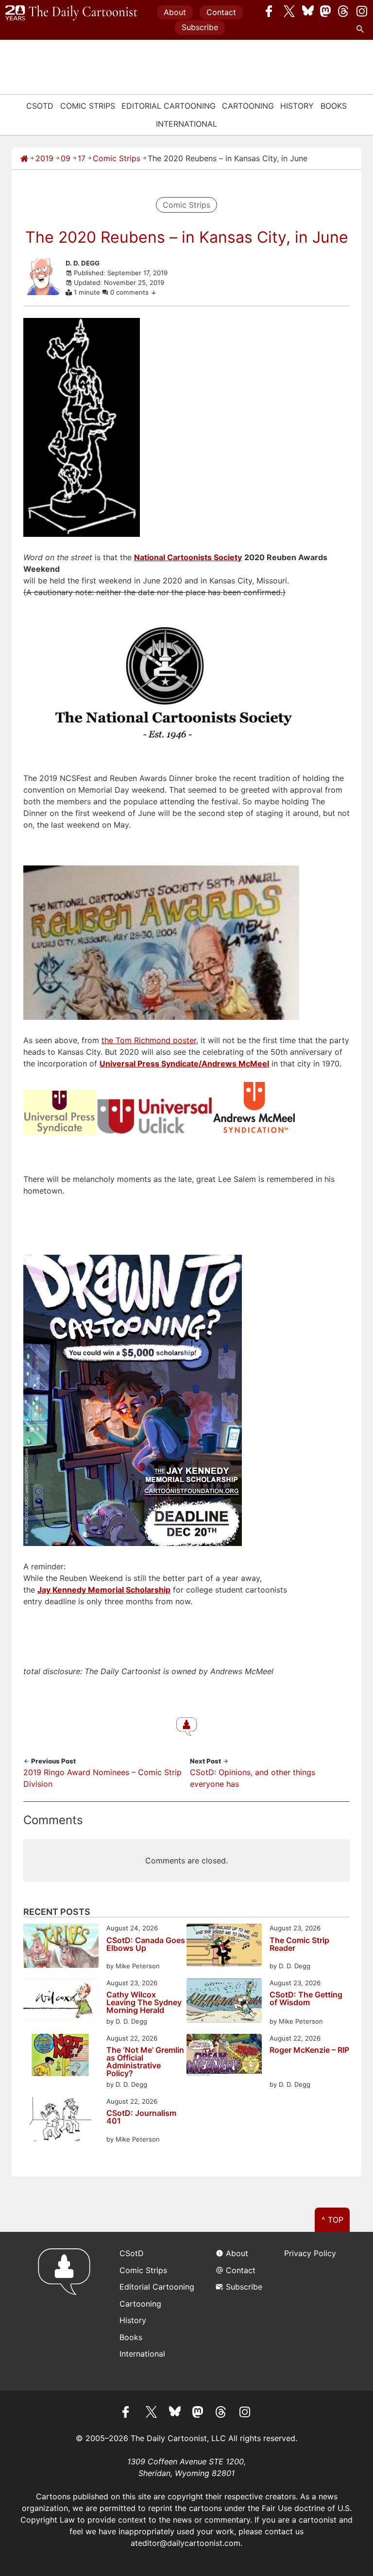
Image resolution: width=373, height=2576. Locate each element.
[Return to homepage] (67, 2311)
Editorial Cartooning (169, 106)
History (297, 106)
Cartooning (248, 106)
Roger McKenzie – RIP (309, 2050)
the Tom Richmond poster (149, 1040)
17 (82, 158)
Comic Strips (88, 106)
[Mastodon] (326, 11)
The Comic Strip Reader (299, 1944)
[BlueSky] (308, 11)
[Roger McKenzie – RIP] (224, 2056)
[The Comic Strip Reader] (224, 1946)
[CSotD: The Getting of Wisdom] (224, 2002)
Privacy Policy (310, 2253)
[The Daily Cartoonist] (71, 13)
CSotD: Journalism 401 (141, 2117)
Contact (221, 12)
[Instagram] (362, 11)
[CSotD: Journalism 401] (61, 2120)
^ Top (332, 2220)
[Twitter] (289, 11)
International (186, 124)
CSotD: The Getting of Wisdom (306, 1999)
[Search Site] (362, 29)
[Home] (24, 158)
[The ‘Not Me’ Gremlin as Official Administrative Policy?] (61, 2056)
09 (66, 158)
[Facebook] (271, 11)
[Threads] (344, 11)
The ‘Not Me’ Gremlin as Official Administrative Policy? (145, 2061)
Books (334, 106)
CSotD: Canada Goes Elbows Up (146, 1944)
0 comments (130, 292)
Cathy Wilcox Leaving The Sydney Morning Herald (144, 2002)
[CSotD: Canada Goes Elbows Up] (61, 1947)
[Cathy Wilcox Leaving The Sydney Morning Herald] (61, 2001)
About (175, 12)
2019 (44, 158)
